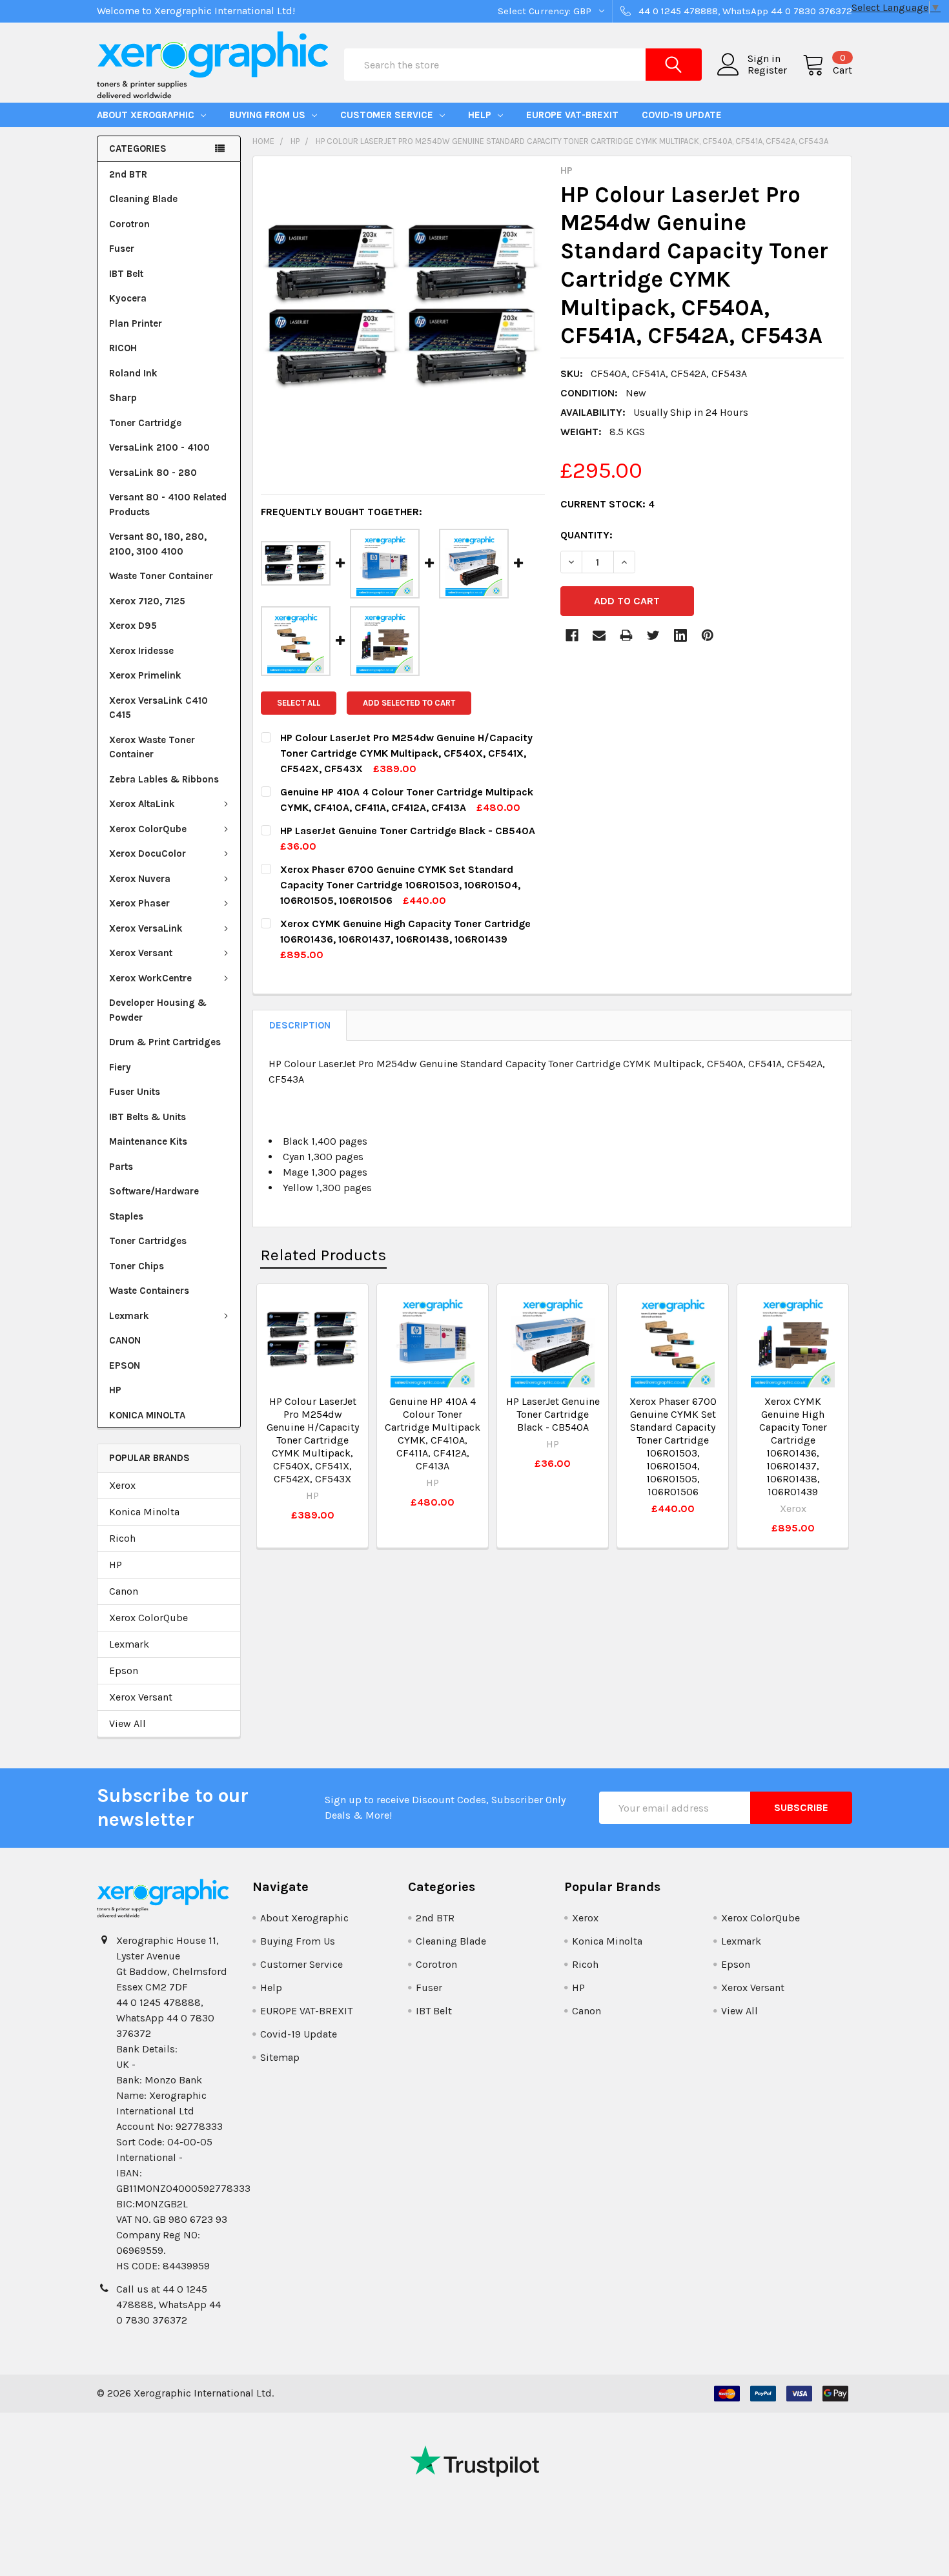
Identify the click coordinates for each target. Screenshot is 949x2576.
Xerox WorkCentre (150, 978)
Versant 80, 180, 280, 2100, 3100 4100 (158, 544)
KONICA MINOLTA (147, 1415)
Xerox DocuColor (148, 854)
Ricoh (122, 1538)
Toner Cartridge (145, 423)
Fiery (120, 1067)
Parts (121, 1167)
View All (128, 1723)
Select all (299, 703)
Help (481, 115)
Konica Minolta (144, 1512)
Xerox (122, 1485)
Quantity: (587, 535)
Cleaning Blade (143, 199)
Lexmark (129, 1316)
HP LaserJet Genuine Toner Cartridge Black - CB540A (553, 1414)
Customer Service (388, 115)
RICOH (123, 348)
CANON (125, 1340)
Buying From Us (269, 115)
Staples (126, 1216)
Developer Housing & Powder (158, 1010)
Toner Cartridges (148, 1241)
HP (115, 1390)
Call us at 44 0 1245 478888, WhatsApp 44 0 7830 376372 (168, 2305)
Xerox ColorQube (148, 829)
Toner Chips (137, 1266)
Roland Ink (133, 373)
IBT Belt (126, 274)
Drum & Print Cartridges (165, 1042)
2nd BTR (128, 174)
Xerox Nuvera (140, 879)
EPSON (125, 1365)
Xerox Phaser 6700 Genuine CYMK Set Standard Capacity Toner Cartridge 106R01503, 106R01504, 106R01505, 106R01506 (673, 1446)
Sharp (123, 398)
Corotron (129, 224)
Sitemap (280, 2057)
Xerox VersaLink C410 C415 (158, 708)
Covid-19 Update (682, 115)
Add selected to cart (409, 703)
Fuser (122, 249)
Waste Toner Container (161, 576)
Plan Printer (136, 323)
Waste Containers (149, 1291)
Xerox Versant (141, 953)
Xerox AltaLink (142, 804)
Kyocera (128, 298)
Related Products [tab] (323, 1255)
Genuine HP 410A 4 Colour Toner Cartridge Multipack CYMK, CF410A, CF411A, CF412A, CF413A (433, 1434)
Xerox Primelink (145, 675)
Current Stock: (607, 504)
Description (300, 1025)
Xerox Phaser (139, 903)
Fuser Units (135, 1092)
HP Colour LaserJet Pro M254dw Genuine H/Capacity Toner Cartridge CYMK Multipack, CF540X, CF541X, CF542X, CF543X (313, 1440)
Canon (124, 1591)
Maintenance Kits (148, 1141)
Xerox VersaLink (146, 928)
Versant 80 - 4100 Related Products (168, 505)
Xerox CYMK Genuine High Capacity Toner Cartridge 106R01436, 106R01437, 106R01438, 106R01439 (793, 1446)
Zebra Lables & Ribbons (164, 779)
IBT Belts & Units (148, 1117)
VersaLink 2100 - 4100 (159, 447)
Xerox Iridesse (141, 651)
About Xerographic (147, 115)
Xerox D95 (133, 626)
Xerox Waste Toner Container (152, 747)
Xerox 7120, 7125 (147, 601)
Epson (124, 1671)
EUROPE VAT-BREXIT (572, 115)
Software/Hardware (154, 1191)
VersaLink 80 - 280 (153, 473)
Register (767, 70)
